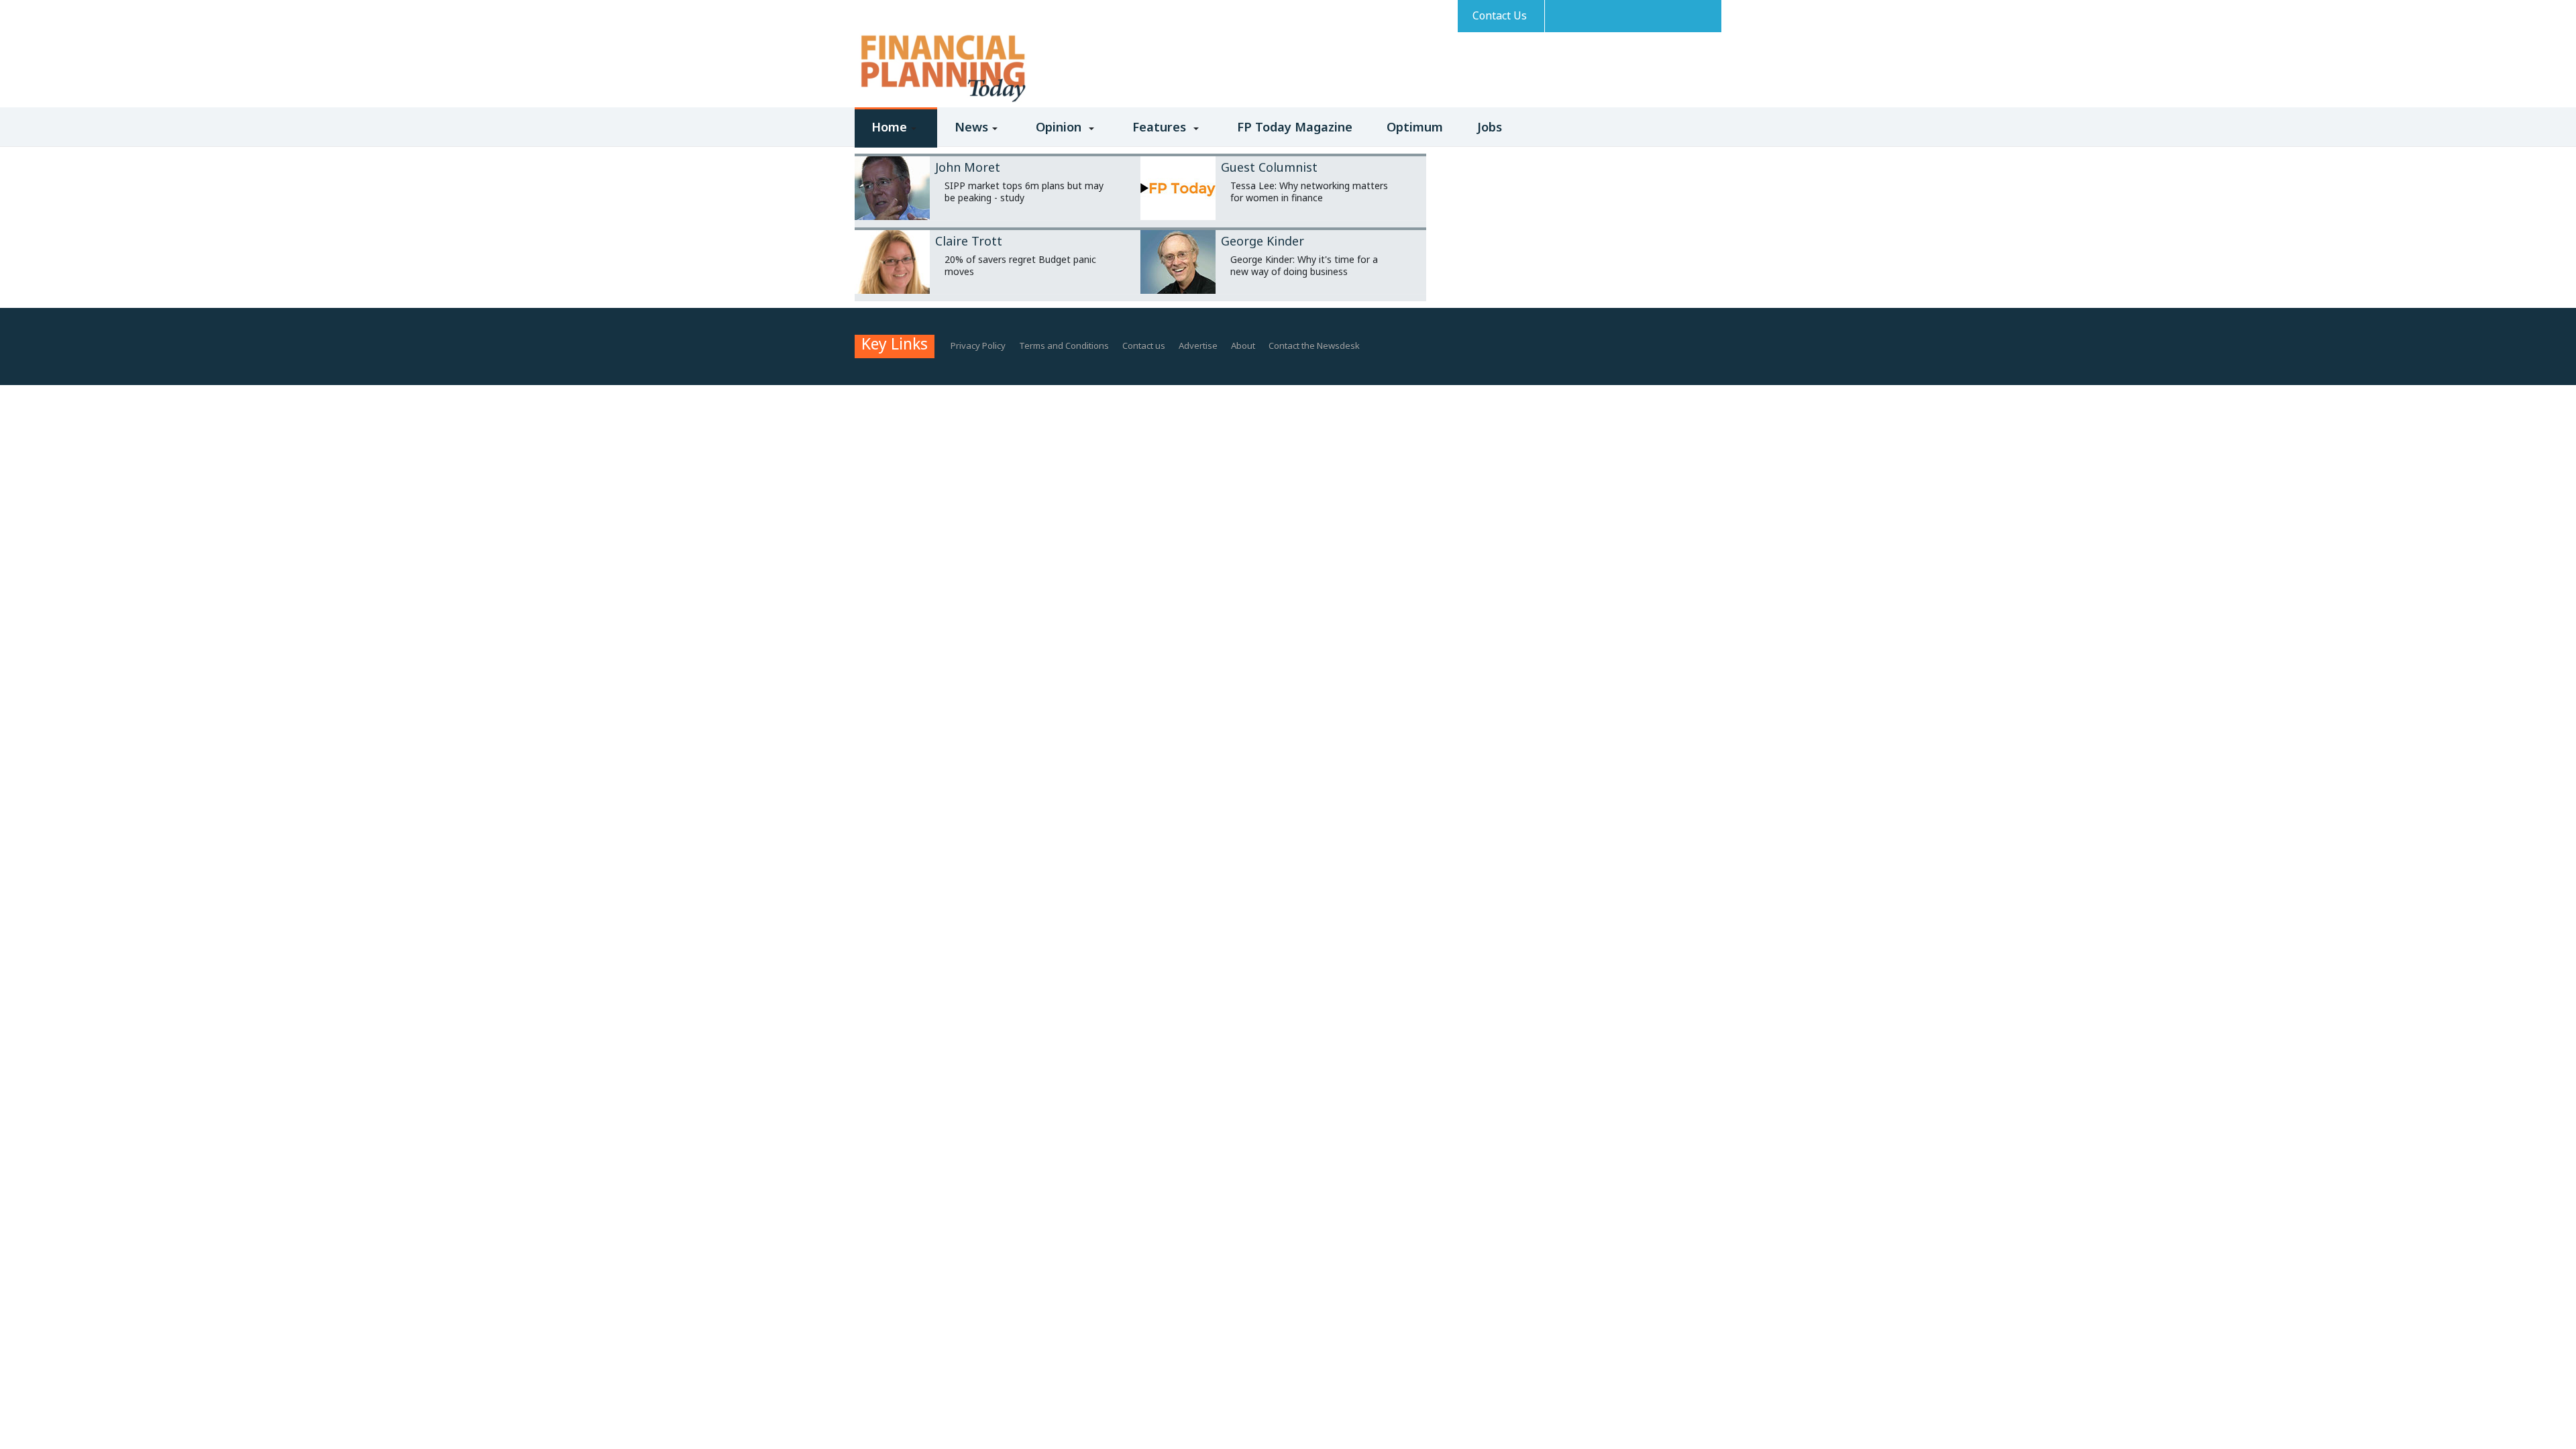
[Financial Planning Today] (942, 69)
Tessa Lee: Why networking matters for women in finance (1309, 192)
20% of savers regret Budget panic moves (1020, 265)
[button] (896, 136)
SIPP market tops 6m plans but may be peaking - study (1024, 192)
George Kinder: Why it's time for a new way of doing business (1304, 265)
